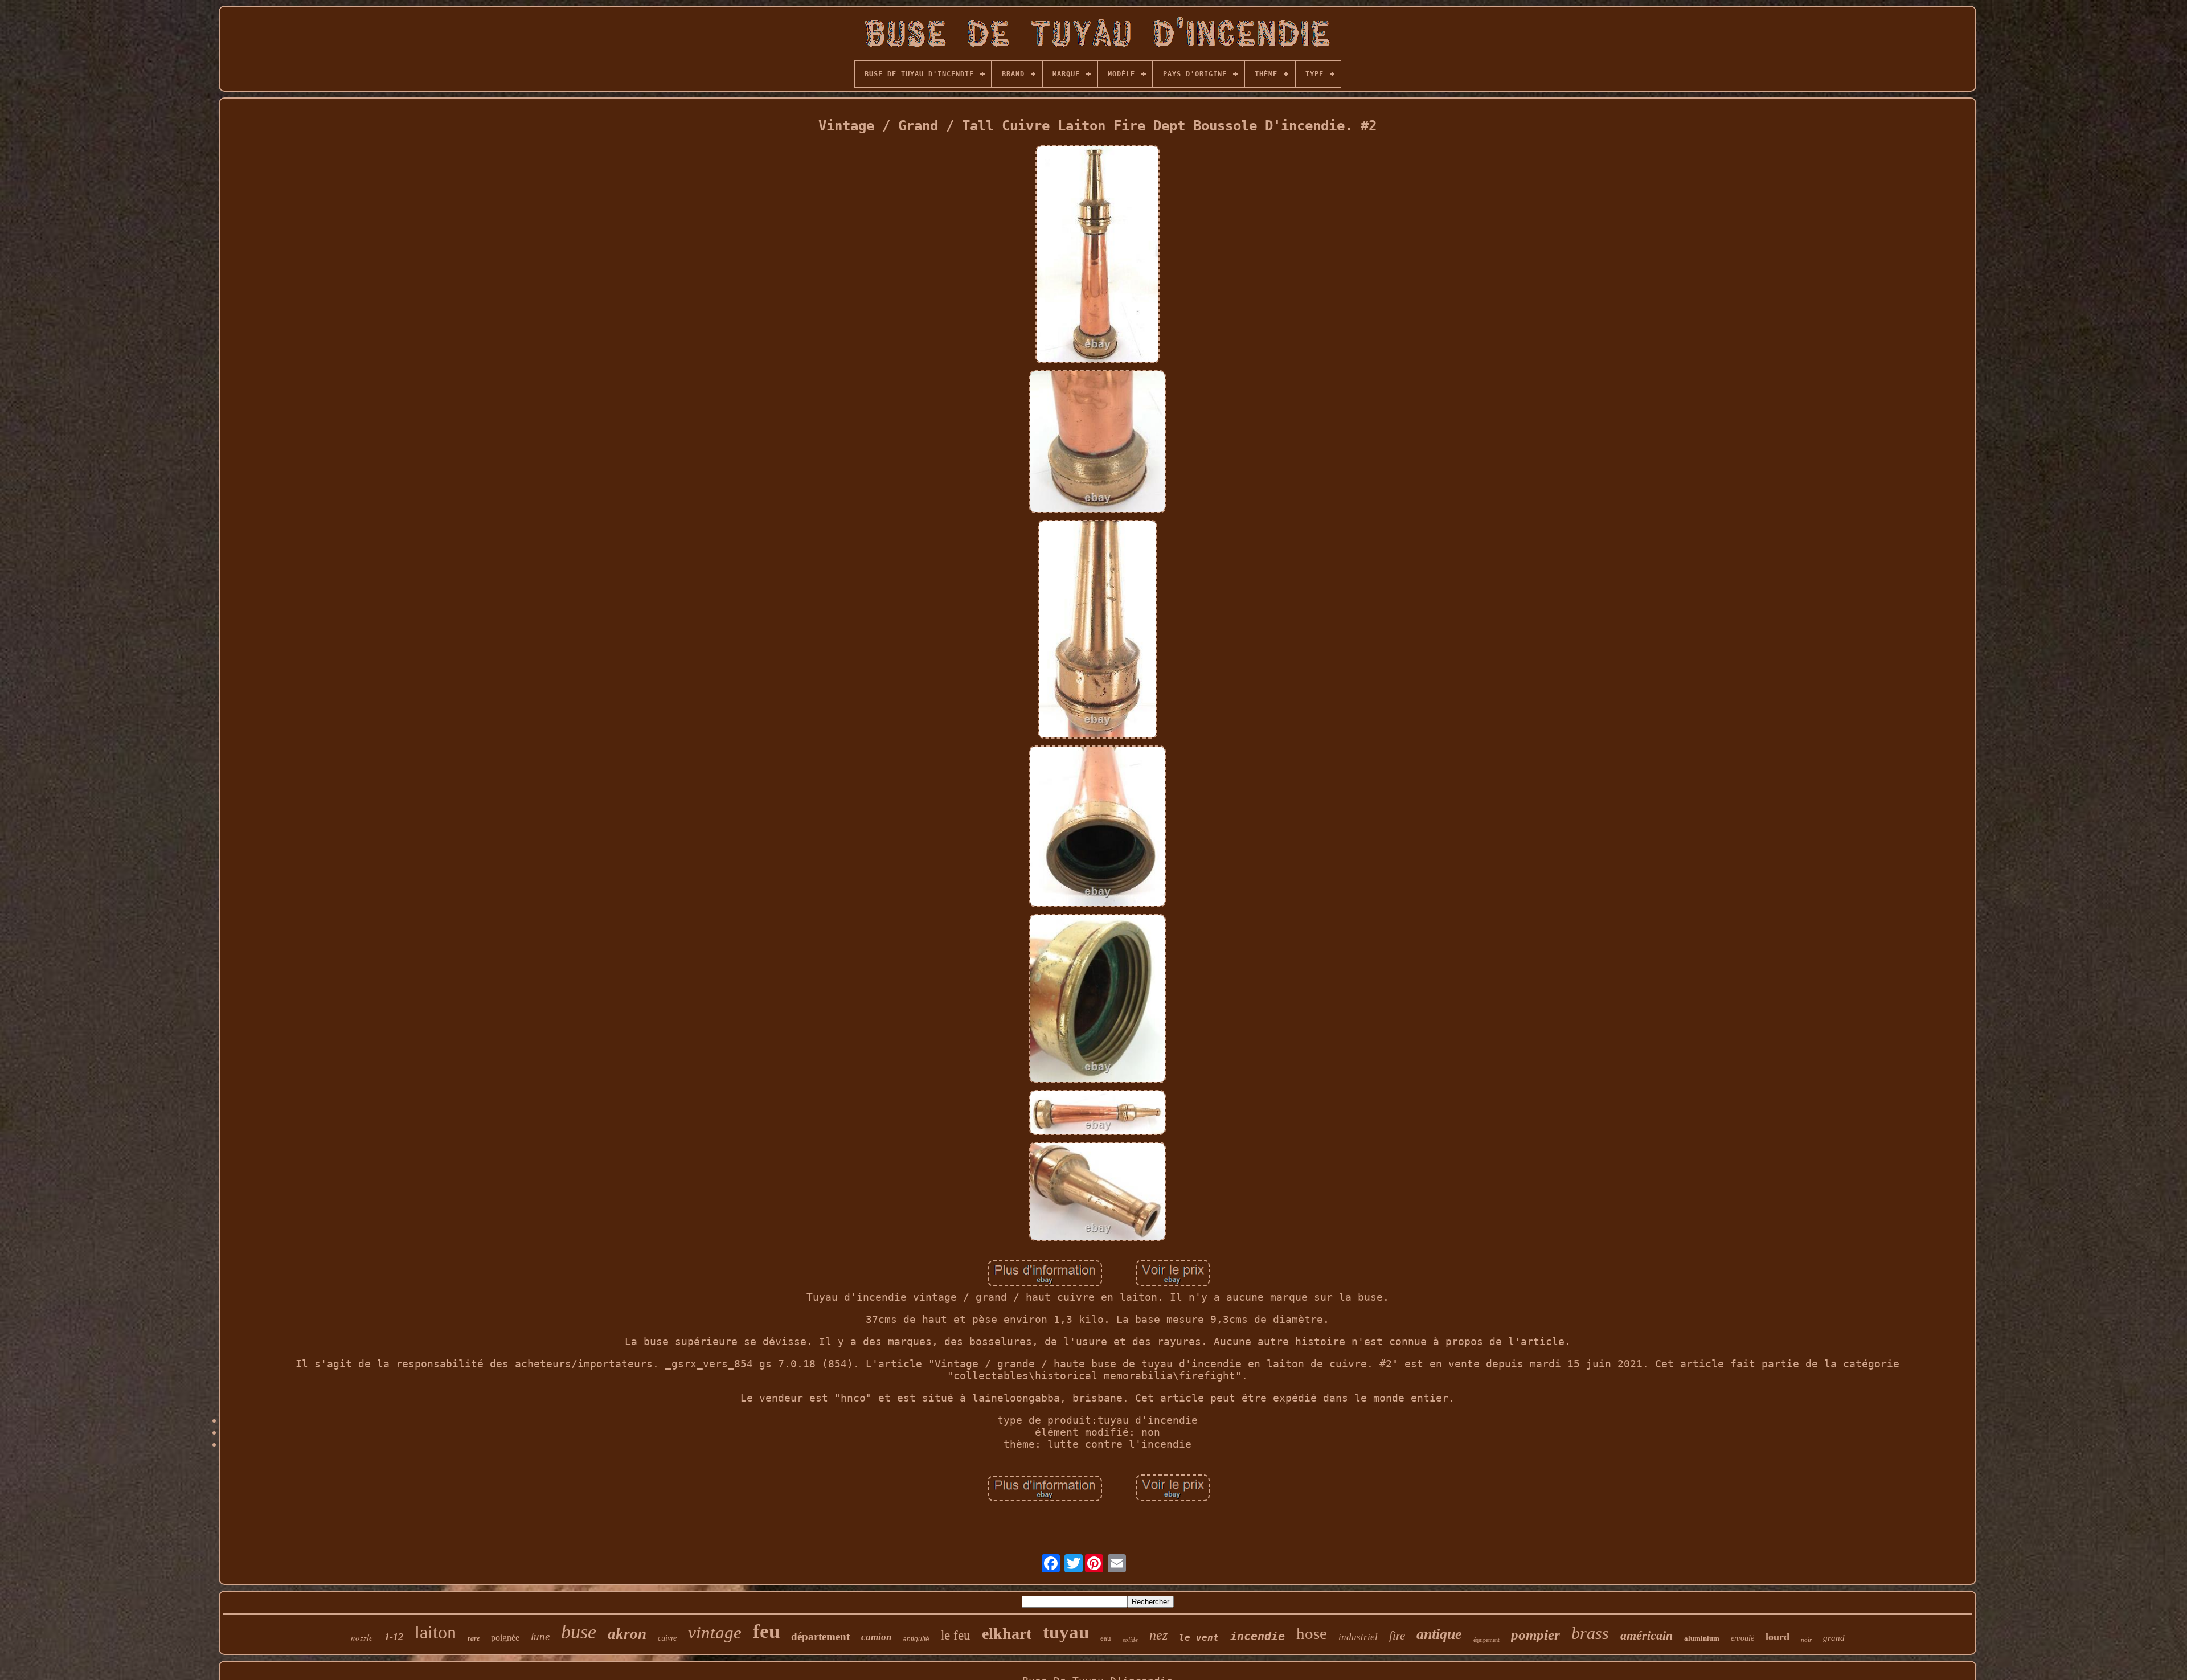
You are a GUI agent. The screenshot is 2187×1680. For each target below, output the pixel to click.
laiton (435, 1632)
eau (1106, 1638)
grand (1834, 1638)
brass (1590, 1633)
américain (1647, 1635)
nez (1158, 1635)
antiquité (916, 1639)
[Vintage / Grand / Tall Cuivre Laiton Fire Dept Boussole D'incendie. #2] (1097, 255)
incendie (1258, 1636)
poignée (505, 1638)
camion (876, 1637)
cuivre (667, 1638)
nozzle (362, 1637)
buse (579, 1632)
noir (1806, 1640)
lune (540, 1636)
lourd (1778, 1637)
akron (627, 1634)
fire (1397, 1636)
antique (1439, 1634)
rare (474, 1638)
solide (1130, 1640)
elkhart (1007, 1634)
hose (1312, 1633)
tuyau (1066, 1632)
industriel (1358, 1637)
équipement (1486, 1640)
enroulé (1742, 1638)
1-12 (394, 1637)
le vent (1199, 1638)
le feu (956, 1635)
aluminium (1702, 1638)
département (820, 1636)
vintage (715, 1632)
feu (766, 1631)
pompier (1535, 1635)
